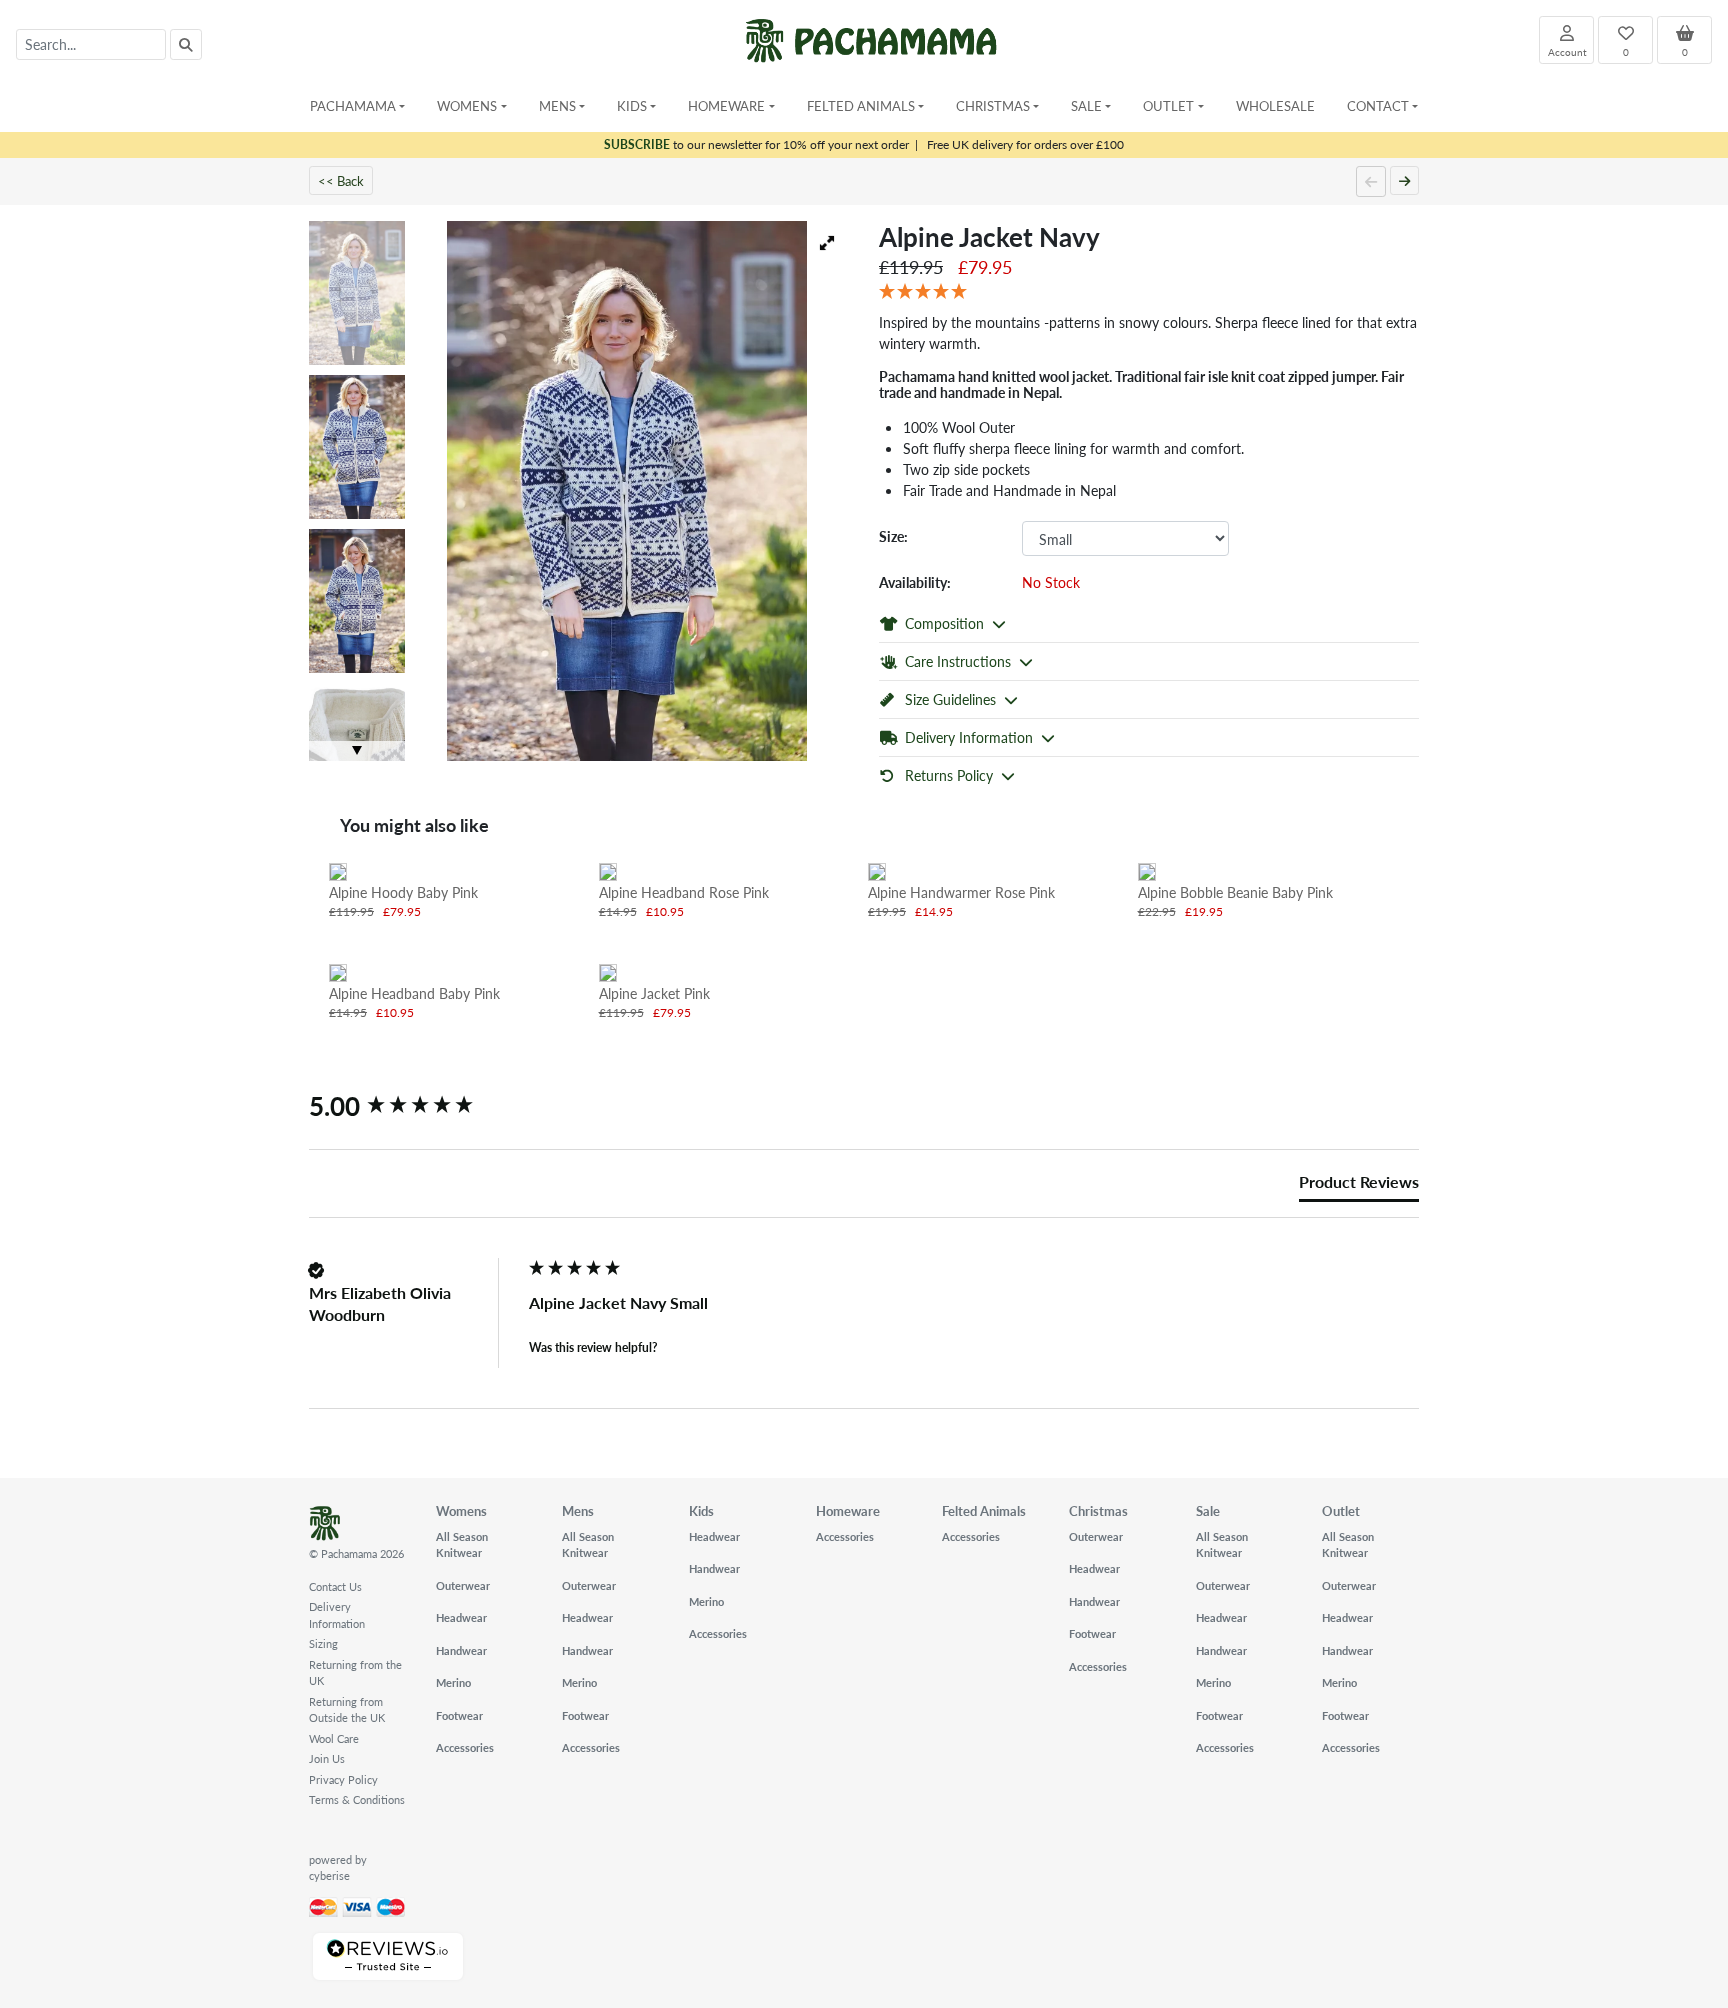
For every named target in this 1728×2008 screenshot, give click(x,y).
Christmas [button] (993, 105)
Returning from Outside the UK (347, 1710)
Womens (461, 1510)
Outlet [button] (1168, 105)
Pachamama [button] (353, 105)
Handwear (461, 1650)
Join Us (327, 1758)
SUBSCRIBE (637, 144)
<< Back (341, 180)
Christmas (1098, 1510)
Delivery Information (337, 1615)
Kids (701, 1510)
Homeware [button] (726, 105)
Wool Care (334, 1738)
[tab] (1359, 1186)
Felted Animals (984, 1510)
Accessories (465, 1747)
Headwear (461, 1617)
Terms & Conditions (357, 1799)
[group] (414, 1106)
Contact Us (335, 1586)
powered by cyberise (338, 1868)
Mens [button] (557, 105)
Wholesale (1275, 105)
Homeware (848, 1510)
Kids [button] (632, 105)
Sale (1208, 1510)
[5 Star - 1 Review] (1149, 292)
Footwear (459, 1715)
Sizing (323, 1643)
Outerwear (463, 1585)
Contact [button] (1378, 105)
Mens (578, 1510)
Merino (453, 1682)
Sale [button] (1086, 105)
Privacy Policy (343, 1779)
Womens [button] (467, 105)
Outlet (1341, 1510)
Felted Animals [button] (861, 105)
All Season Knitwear (462, 1545)
